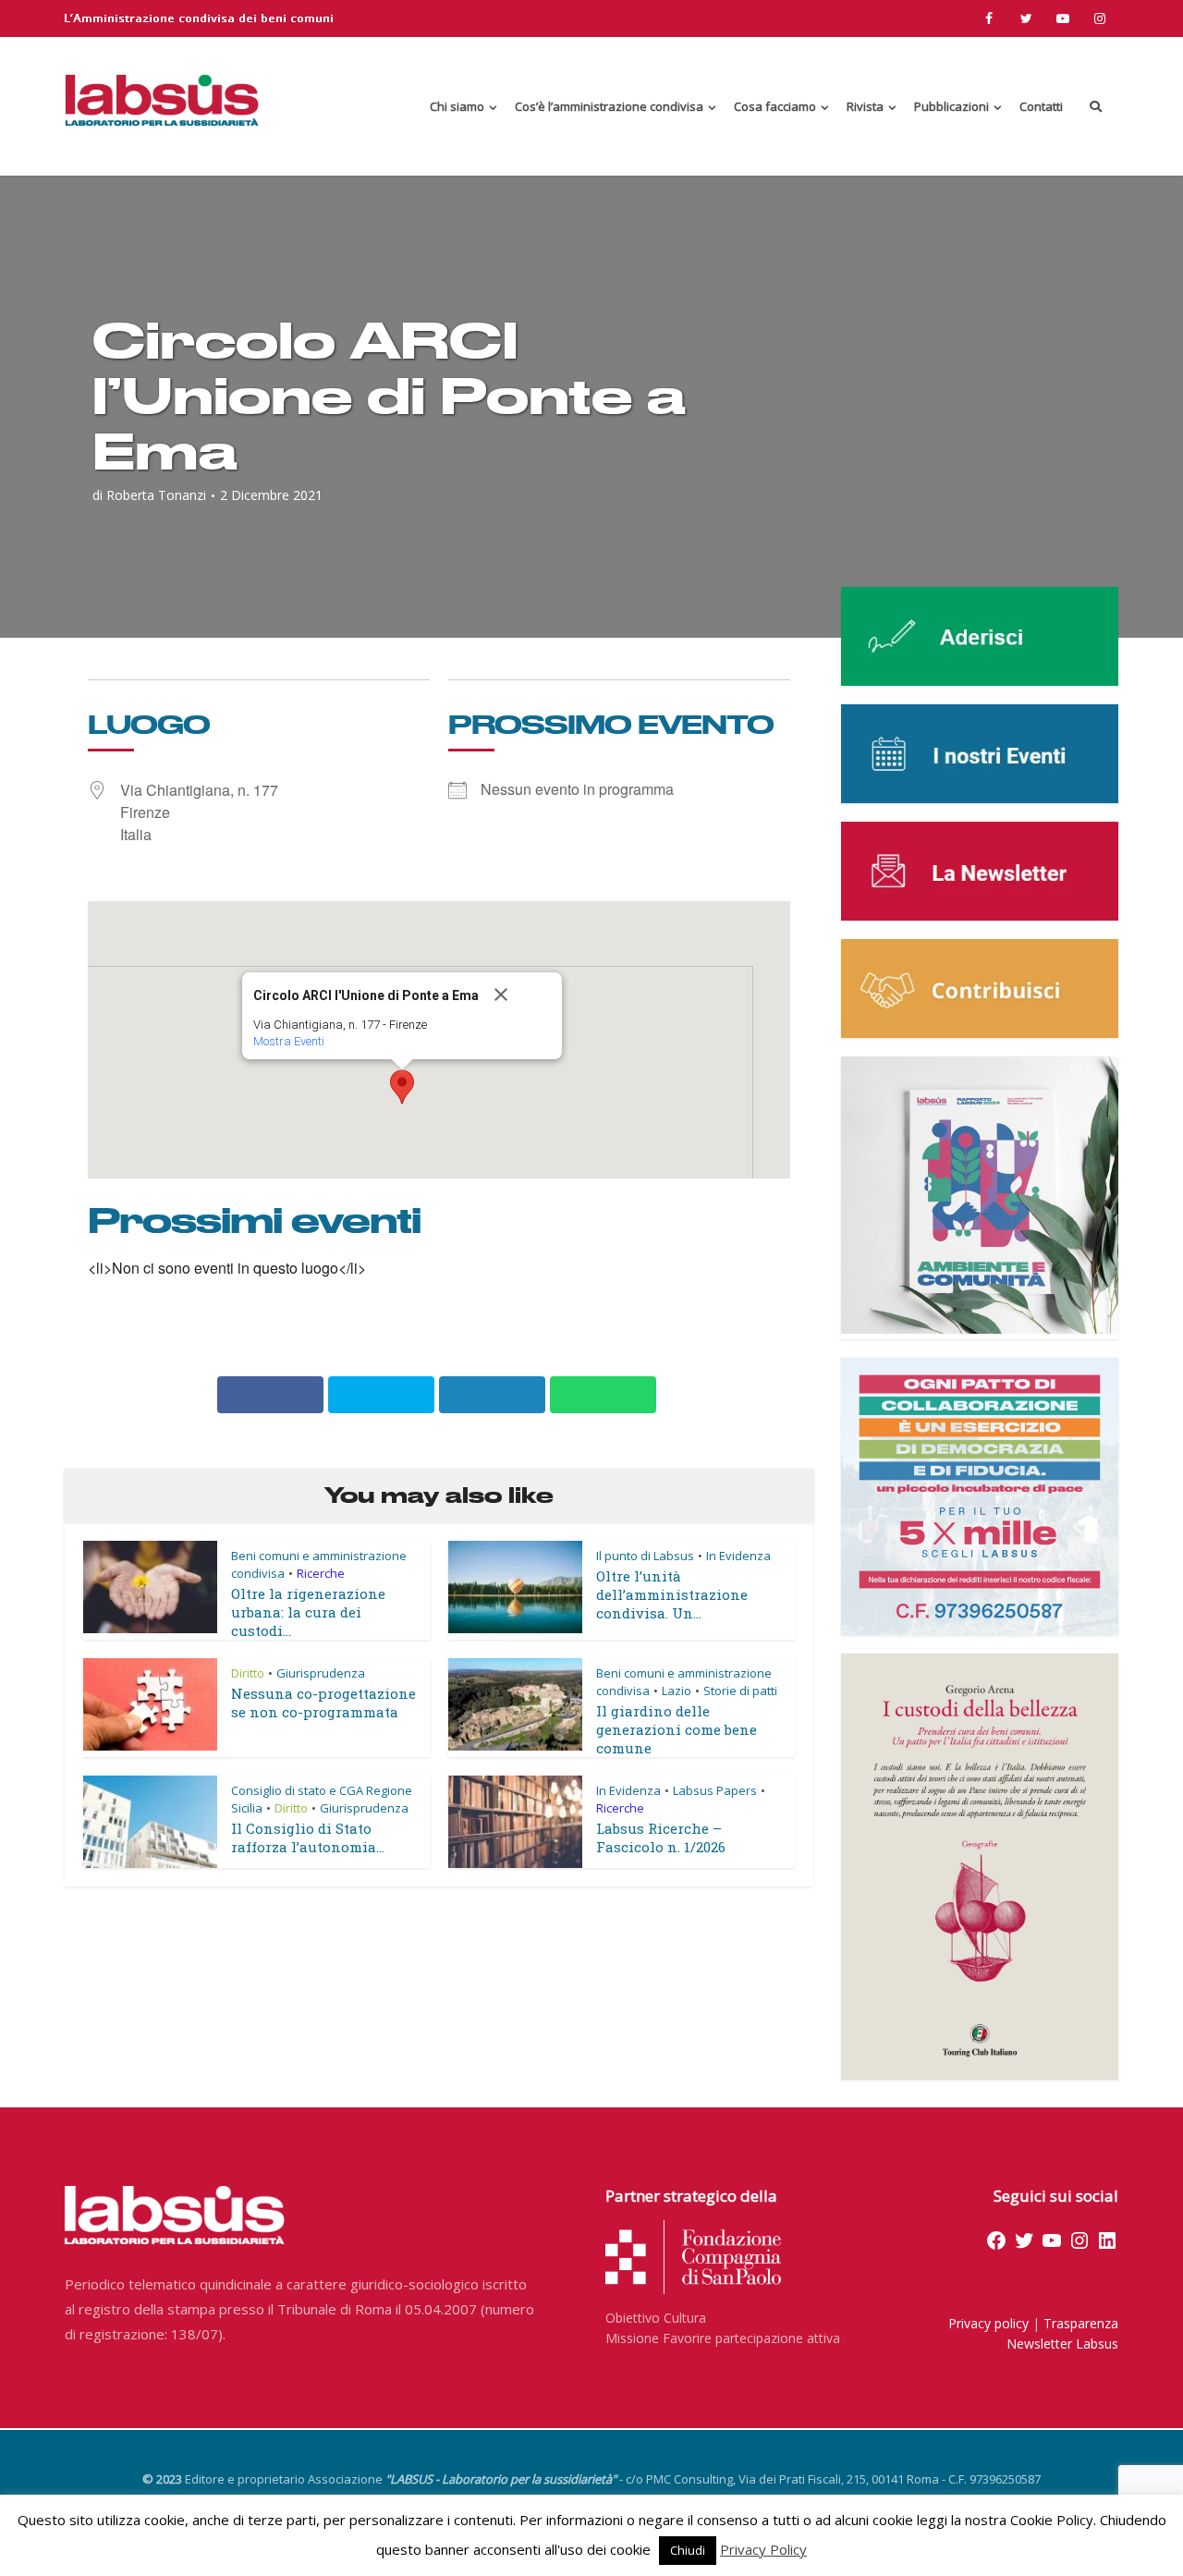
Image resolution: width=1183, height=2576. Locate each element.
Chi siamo (457, 106)
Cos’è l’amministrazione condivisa (609, 106)
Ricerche (321, 1573)
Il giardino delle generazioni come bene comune (677, 1729)
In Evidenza (738, 1556)
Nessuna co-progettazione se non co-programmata (323, 1703)
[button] (402, 1087)
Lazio (677, 1691)
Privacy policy (988, 2323)
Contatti (1041, 106)
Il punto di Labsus (645, 1556)
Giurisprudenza (321, 1673)
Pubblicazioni (951, 106)
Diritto (248, 1673)
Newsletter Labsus (1062, 2344)
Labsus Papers (715, 1790)
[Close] (520, 995)
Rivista (865, 106)
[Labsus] (162, 100)
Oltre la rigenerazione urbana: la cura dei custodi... (308, 1612)
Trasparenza (1081, 2323)
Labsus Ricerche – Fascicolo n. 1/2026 (661, 1837)
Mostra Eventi (289, 1041)
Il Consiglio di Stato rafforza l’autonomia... (308, 1837)
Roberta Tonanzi (156, 495)
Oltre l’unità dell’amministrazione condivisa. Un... (672, 1594)
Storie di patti (740, 1691)
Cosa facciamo (775, 106)
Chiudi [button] (688, 2550)
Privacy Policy (763, 2549)
